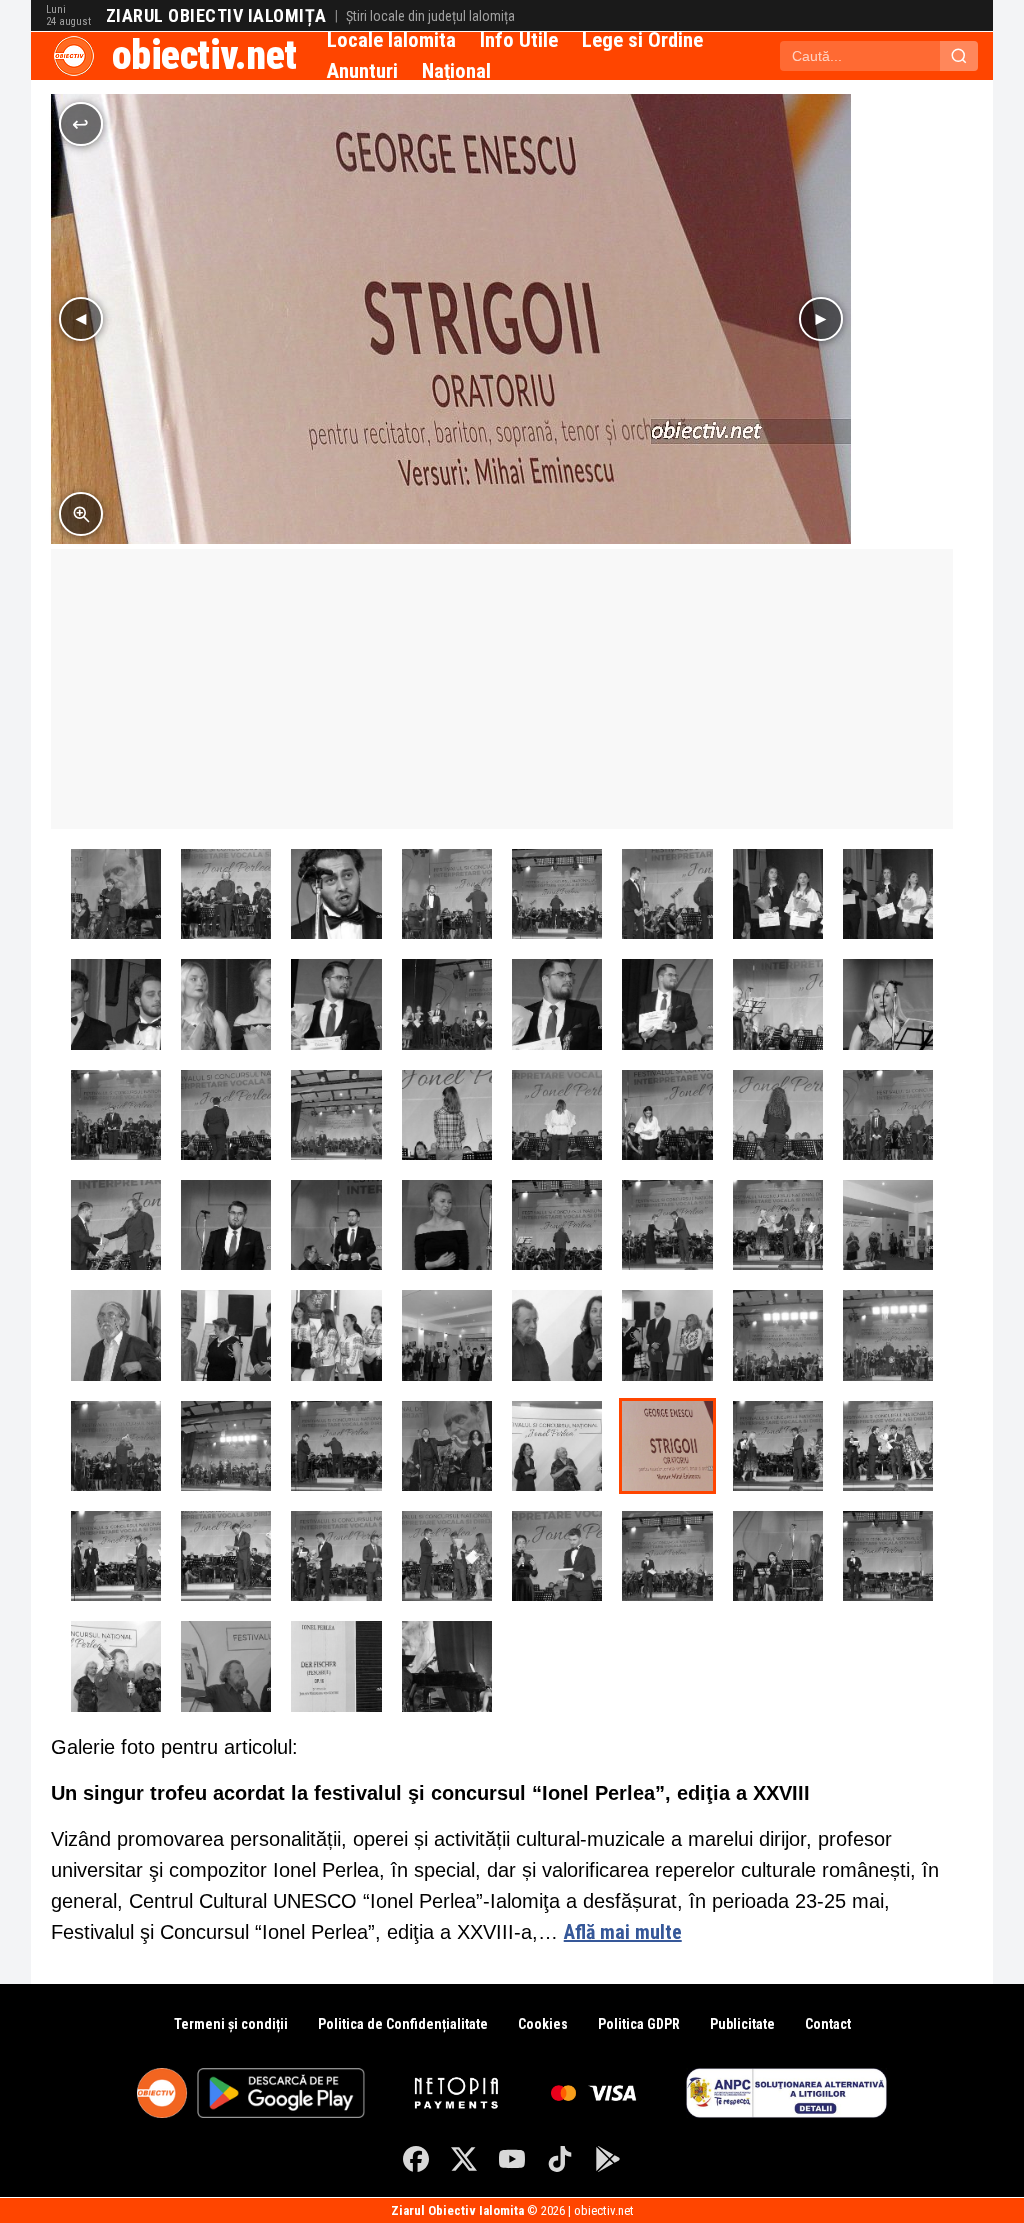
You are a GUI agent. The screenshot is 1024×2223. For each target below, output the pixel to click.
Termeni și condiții (231, 2024)
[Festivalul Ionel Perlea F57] (226, 1446)
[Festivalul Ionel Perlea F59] (888, 1335)
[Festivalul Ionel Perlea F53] (116, 894)
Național (456, 71)
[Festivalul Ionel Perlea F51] (226, 1115)
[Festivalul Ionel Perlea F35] (447, 894)
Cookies (543, 2024)
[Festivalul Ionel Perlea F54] (447, 1666)
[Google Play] (608, 2159)
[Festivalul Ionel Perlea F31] (888, 894)
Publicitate (742, 2024)
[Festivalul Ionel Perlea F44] (116, 1225)
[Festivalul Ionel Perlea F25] (667, 1004)
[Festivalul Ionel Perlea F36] (336, 894)
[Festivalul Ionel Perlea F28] (336, 1004)
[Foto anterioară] (81, 319)
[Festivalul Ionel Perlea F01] (667, 1335)
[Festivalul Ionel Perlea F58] (116, 1446)
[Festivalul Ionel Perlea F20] (116, 1556)
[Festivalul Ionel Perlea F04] (336, 1335)
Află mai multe (623, 1932)
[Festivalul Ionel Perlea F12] (116, 1666)
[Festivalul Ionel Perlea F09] (667, 1446)
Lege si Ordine (642, 40)
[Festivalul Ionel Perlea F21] (888, 1446)
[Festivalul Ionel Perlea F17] (447, 1556)
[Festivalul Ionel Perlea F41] (447, 1225)
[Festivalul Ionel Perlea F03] (447, 1335)
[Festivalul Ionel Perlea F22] (778, 1446)
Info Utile (519, 40)
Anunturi (362, 71)
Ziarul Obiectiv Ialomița (216, 16)
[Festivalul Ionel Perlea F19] (226, 1556)
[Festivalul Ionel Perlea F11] (226, 1666)
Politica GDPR (639, 2024)
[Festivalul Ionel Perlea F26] (557, 1004)
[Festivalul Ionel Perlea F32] (778, 894)
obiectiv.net (204, 55)
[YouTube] (512, 2159)
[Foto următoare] (821, 319)
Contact (828, 2024)
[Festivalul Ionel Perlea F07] (888, 1225)
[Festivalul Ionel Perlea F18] (336, 1556)
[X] (464, 2159)
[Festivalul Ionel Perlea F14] (778, 1556)
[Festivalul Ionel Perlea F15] (667, 1556)
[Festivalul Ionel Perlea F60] (778, 1335)
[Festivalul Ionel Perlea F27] (447, 1004)
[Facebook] (416, 2159)
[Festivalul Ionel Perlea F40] (557, 1225)
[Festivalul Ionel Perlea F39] (888, 1004)
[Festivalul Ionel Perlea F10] (336, 1666)
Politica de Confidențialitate (403, 2024)
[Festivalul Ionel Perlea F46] (778, 1115)
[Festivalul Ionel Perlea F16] (557, 1556)
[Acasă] (74, 56)
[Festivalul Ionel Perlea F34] (557, 894)
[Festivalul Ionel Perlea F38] (778, 1004)
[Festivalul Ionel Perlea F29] (226, 1004)
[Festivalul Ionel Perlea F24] (667, 1225)
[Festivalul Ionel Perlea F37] (226, 894)
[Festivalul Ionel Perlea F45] (888, 1115)
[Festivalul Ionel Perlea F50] (336, 1115)
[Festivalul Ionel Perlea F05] (226, 1335)
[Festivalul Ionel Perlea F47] (667, 1115)
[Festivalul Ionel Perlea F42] (336, 1225)
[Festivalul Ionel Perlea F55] (447, 1446)
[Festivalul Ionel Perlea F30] (116, 1004)
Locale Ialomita (391, 40)
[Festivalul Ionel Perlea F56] (336, 1446)
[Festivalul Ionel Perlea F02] (557, 1335)
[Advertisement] (502, 689)
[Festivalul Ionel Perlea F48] (557, 1115)
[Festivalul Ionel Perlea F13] (888, 1556)
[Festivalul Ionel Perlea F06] (116, 1335)
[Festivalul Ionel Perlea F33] (667, 894)
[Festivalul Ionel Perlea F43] (226, 1225)
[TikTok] (560, 2159)
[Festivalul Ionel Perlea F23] (778, 1225)
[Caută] (959, 56)
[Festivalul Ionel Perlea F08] (557, 1446)
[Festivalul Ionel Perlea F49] (447, 1115)
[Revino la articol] (81, 124)
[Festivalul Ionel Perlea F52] (116, 1115)
